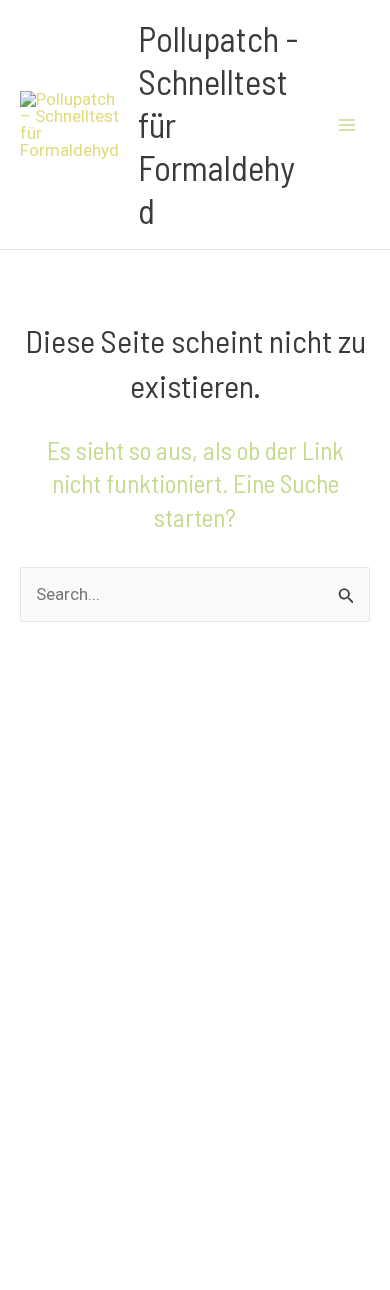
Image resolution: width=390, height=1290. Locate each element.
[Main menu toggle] (348, 125)
